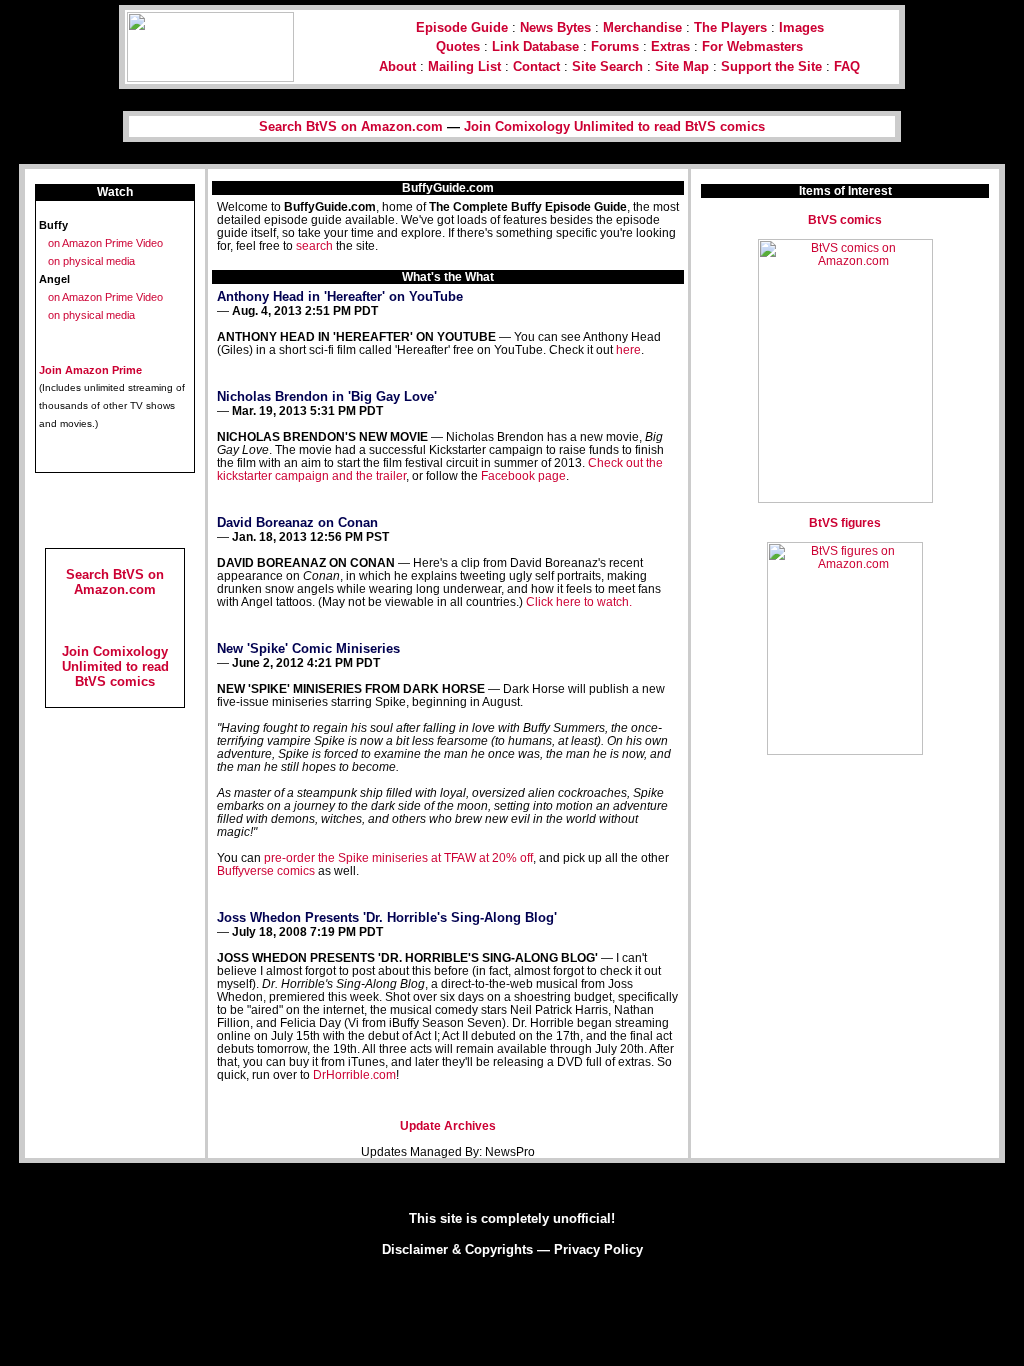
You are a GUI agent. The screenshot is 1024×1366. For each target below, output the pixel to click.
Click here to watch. (579, 601)
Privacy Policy (598, 1249)
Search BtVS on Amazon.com (351, 126)
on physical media (91, 261)
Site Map (682, 66)
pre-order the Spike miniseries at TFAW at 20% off (398, 857)
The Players (730, 27)
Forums (615, 46)
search (314, 245)
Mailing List (464, 66)
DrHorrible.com (354, 1074)
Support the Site (771, 66)
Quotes (458, 46)
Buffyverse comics (266, 870)
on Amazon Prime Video (105, 243)
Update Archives (448, 1125)
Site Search (607, 66)
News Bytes (555, 27)
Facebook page (523, 475)
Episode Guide (462, 27)
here (628, 349)
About (397, 66)
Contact (536, 66)
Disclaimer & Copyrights (457, 1249)
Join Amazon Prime (90, 370)
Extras (670, 46)
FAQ (847, 66)
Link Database (535, 46)
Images (801, 27)
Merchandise (642, 27)
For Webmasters (752, 46)
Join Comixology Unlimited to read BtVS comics (614, 126)
